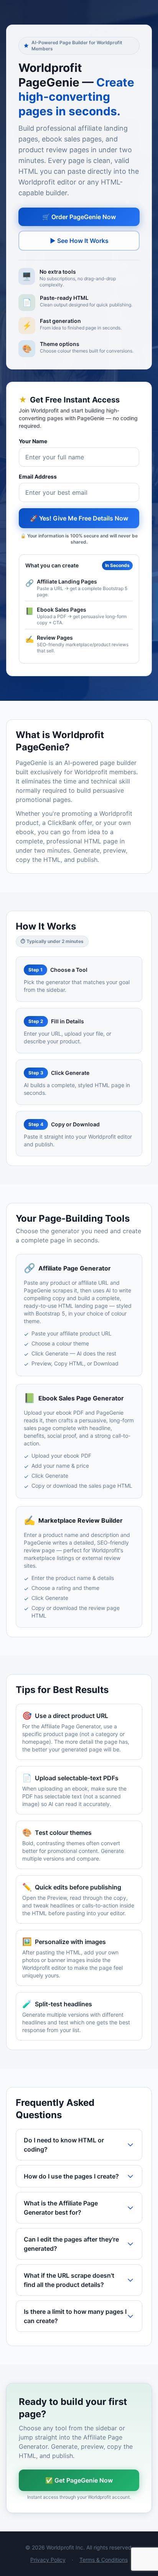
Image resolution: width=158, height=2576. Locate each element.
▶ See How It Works (79, 241)
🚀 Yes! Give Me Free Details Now (79, 518)
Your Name (33, 441)
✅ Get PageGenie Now (79, 2480)
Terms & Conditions (104, 2560)
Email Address (38, 476)
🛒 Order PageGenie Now (79, 217)
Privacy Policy (48, 2560)
